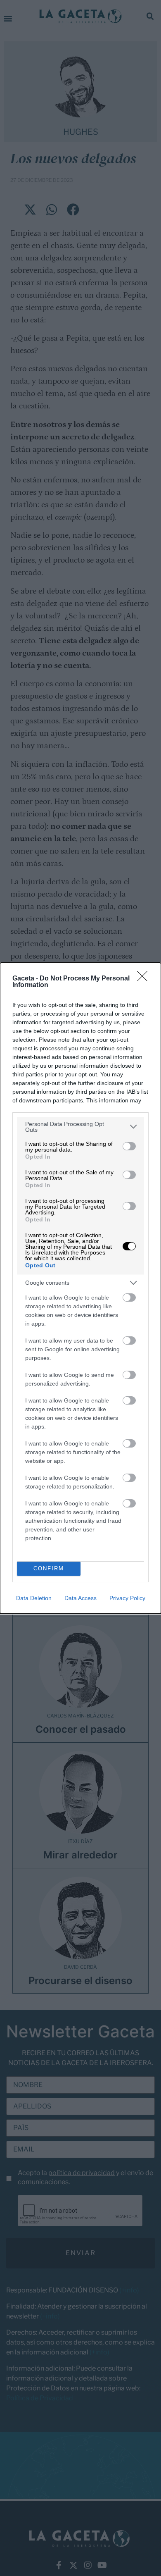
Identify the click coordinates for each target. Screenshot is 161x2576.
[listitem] (80, 1127)
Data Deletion (34, 1598)
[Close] (145, 979)
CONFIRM (49, 1568)
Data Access (80, 1598)
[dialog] (80, 1288)
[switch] (129, 1146)
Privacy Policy (127, 1598)
